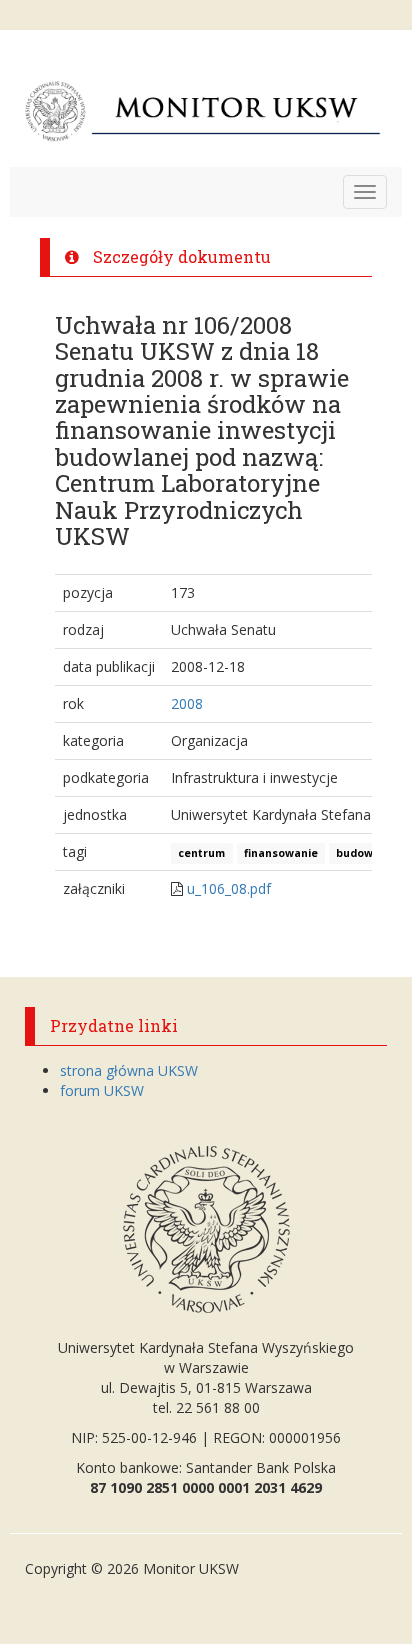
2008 (187, 703)
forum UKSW (102, 1090)
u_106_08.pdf (229, 888)
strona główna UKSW (129, 1070)
